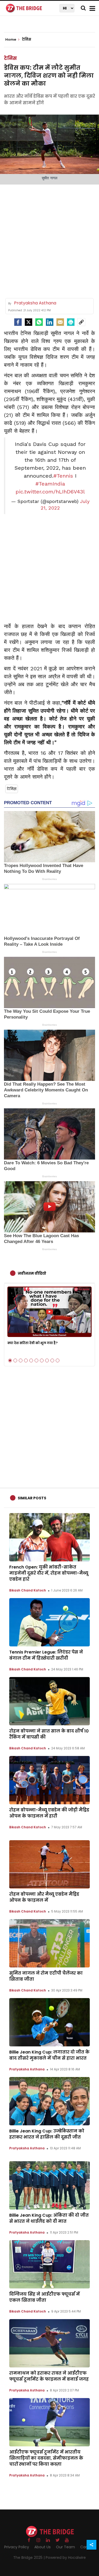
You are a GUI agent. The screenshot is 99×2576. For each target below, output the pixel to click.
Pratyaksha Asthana (27, 2069)
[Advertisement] (49, 239)
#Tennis (63, 476)
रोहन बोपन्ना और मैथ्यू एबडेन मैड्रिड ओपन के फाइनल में (44, 1897)
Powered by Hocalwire (66, 2558)
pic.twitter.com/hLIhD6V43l (50, 492)
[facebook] (18, 322)
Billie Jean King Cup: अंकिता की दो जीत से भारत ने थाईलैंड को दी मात (49, 2218)
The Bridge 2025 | (29, 2558)
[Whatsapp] (39, 322)
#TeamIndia (50, 484)
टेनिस (10, 58)
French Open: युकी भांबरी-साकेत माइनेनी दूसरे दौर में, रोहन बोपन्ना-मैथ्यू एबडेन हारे (49, 1573)
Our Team (65, 2547)
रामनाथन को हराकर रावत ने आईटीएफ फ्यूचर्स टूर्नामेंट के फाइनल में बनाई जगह (49, 2376)
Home (11, 40)
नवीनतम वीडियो (32, 1273)
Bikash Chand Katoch (28, 1590)
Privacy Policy (17, 2547)
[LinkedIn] (50, 322)
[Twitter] (29, 322)
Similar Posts (32, 1498)
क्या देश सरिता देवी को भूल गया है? (32, 1343)
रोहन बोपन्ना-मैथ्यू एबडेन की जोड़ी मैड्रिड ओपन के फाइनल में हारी (49, 1813)
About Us (43, 2547)
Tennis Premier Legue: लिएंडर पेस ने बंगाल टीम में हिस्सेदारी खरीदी (46, 1655)
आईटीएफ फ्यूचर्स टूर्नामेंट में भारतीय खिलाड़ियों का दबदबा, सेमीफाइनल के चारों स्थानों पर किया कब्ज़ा (46, 2458)
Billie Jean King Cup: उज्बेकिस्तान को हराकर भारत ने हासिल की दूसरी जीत (47, 2134)
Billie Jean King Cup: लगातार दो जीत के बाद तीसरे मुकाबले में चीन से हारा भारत (49, 2055)
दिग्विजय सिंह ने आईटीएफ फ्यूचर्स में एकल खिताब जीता (44, 2297)
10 (58, 1360)
